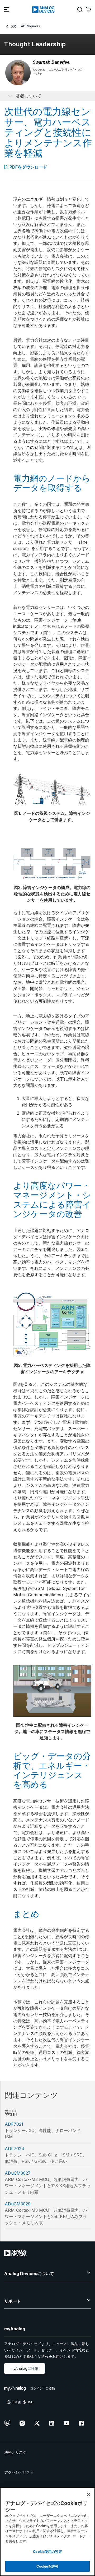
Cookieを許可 (47, 2566)
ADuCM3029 (18, 2204)
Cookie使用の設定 (47, 2551)
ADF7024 (15, 2149)
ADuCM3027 (18, 2173)
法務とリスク (15, 2452)
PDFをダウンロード (28, 167)
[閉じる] (89, 2494)
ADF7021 (14, 2124)
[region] (47, 2532)
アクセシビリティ (19, 2472)
